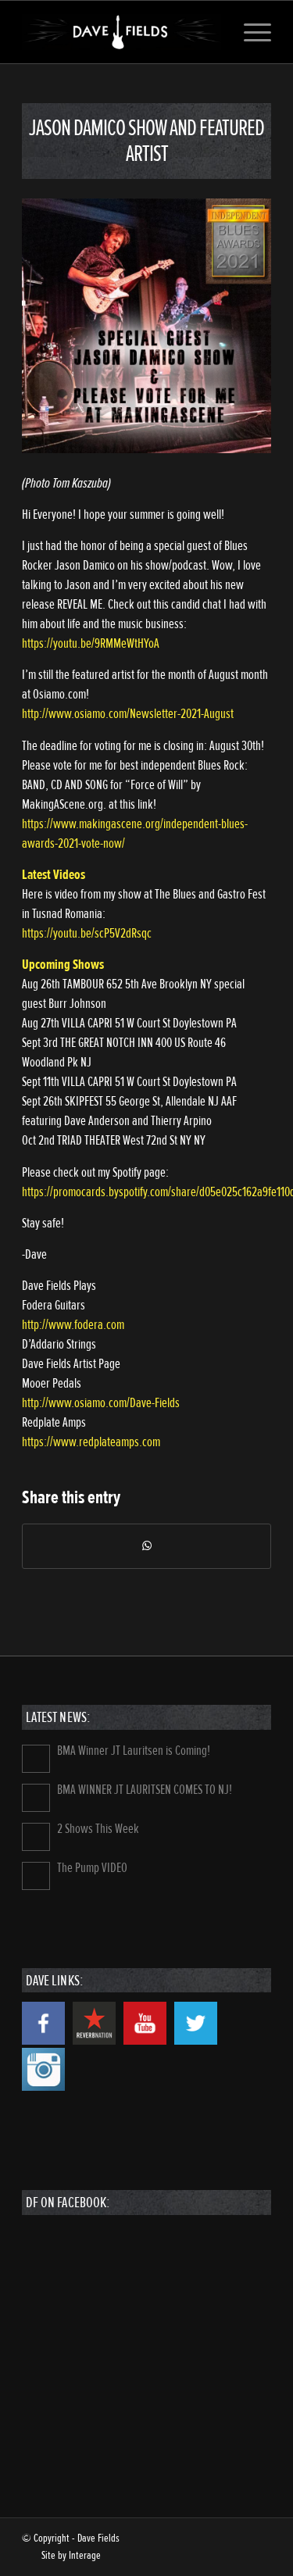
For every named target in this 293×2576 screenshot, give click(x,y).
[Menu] (250, 32)
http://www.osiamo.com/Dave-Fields (101, 1403)
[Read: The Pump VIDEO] (36, 1876)
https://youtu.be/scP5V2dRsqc (87, 933)
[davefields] (121, 32)
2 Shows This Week (98, 1829)
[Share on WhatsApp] (146, 1546)
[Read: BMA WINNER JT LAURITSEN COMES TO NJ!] (36, 1798)
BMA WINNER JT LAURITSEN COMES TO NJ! (145, 1790)
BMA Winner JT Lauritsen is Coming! (134, 1751)
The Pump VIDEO (92, 1868)
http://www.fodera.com (73, 1325)
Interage (85, 2555)
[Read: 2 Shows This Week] (36, 1837)
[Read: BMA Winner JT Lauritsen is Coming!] (36, 1759)
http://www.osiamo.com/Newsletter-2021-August (128, 714)
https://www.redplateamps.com (91, 1442)
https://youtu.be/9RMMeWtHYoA (91, 643)
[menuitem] (250, 32)
